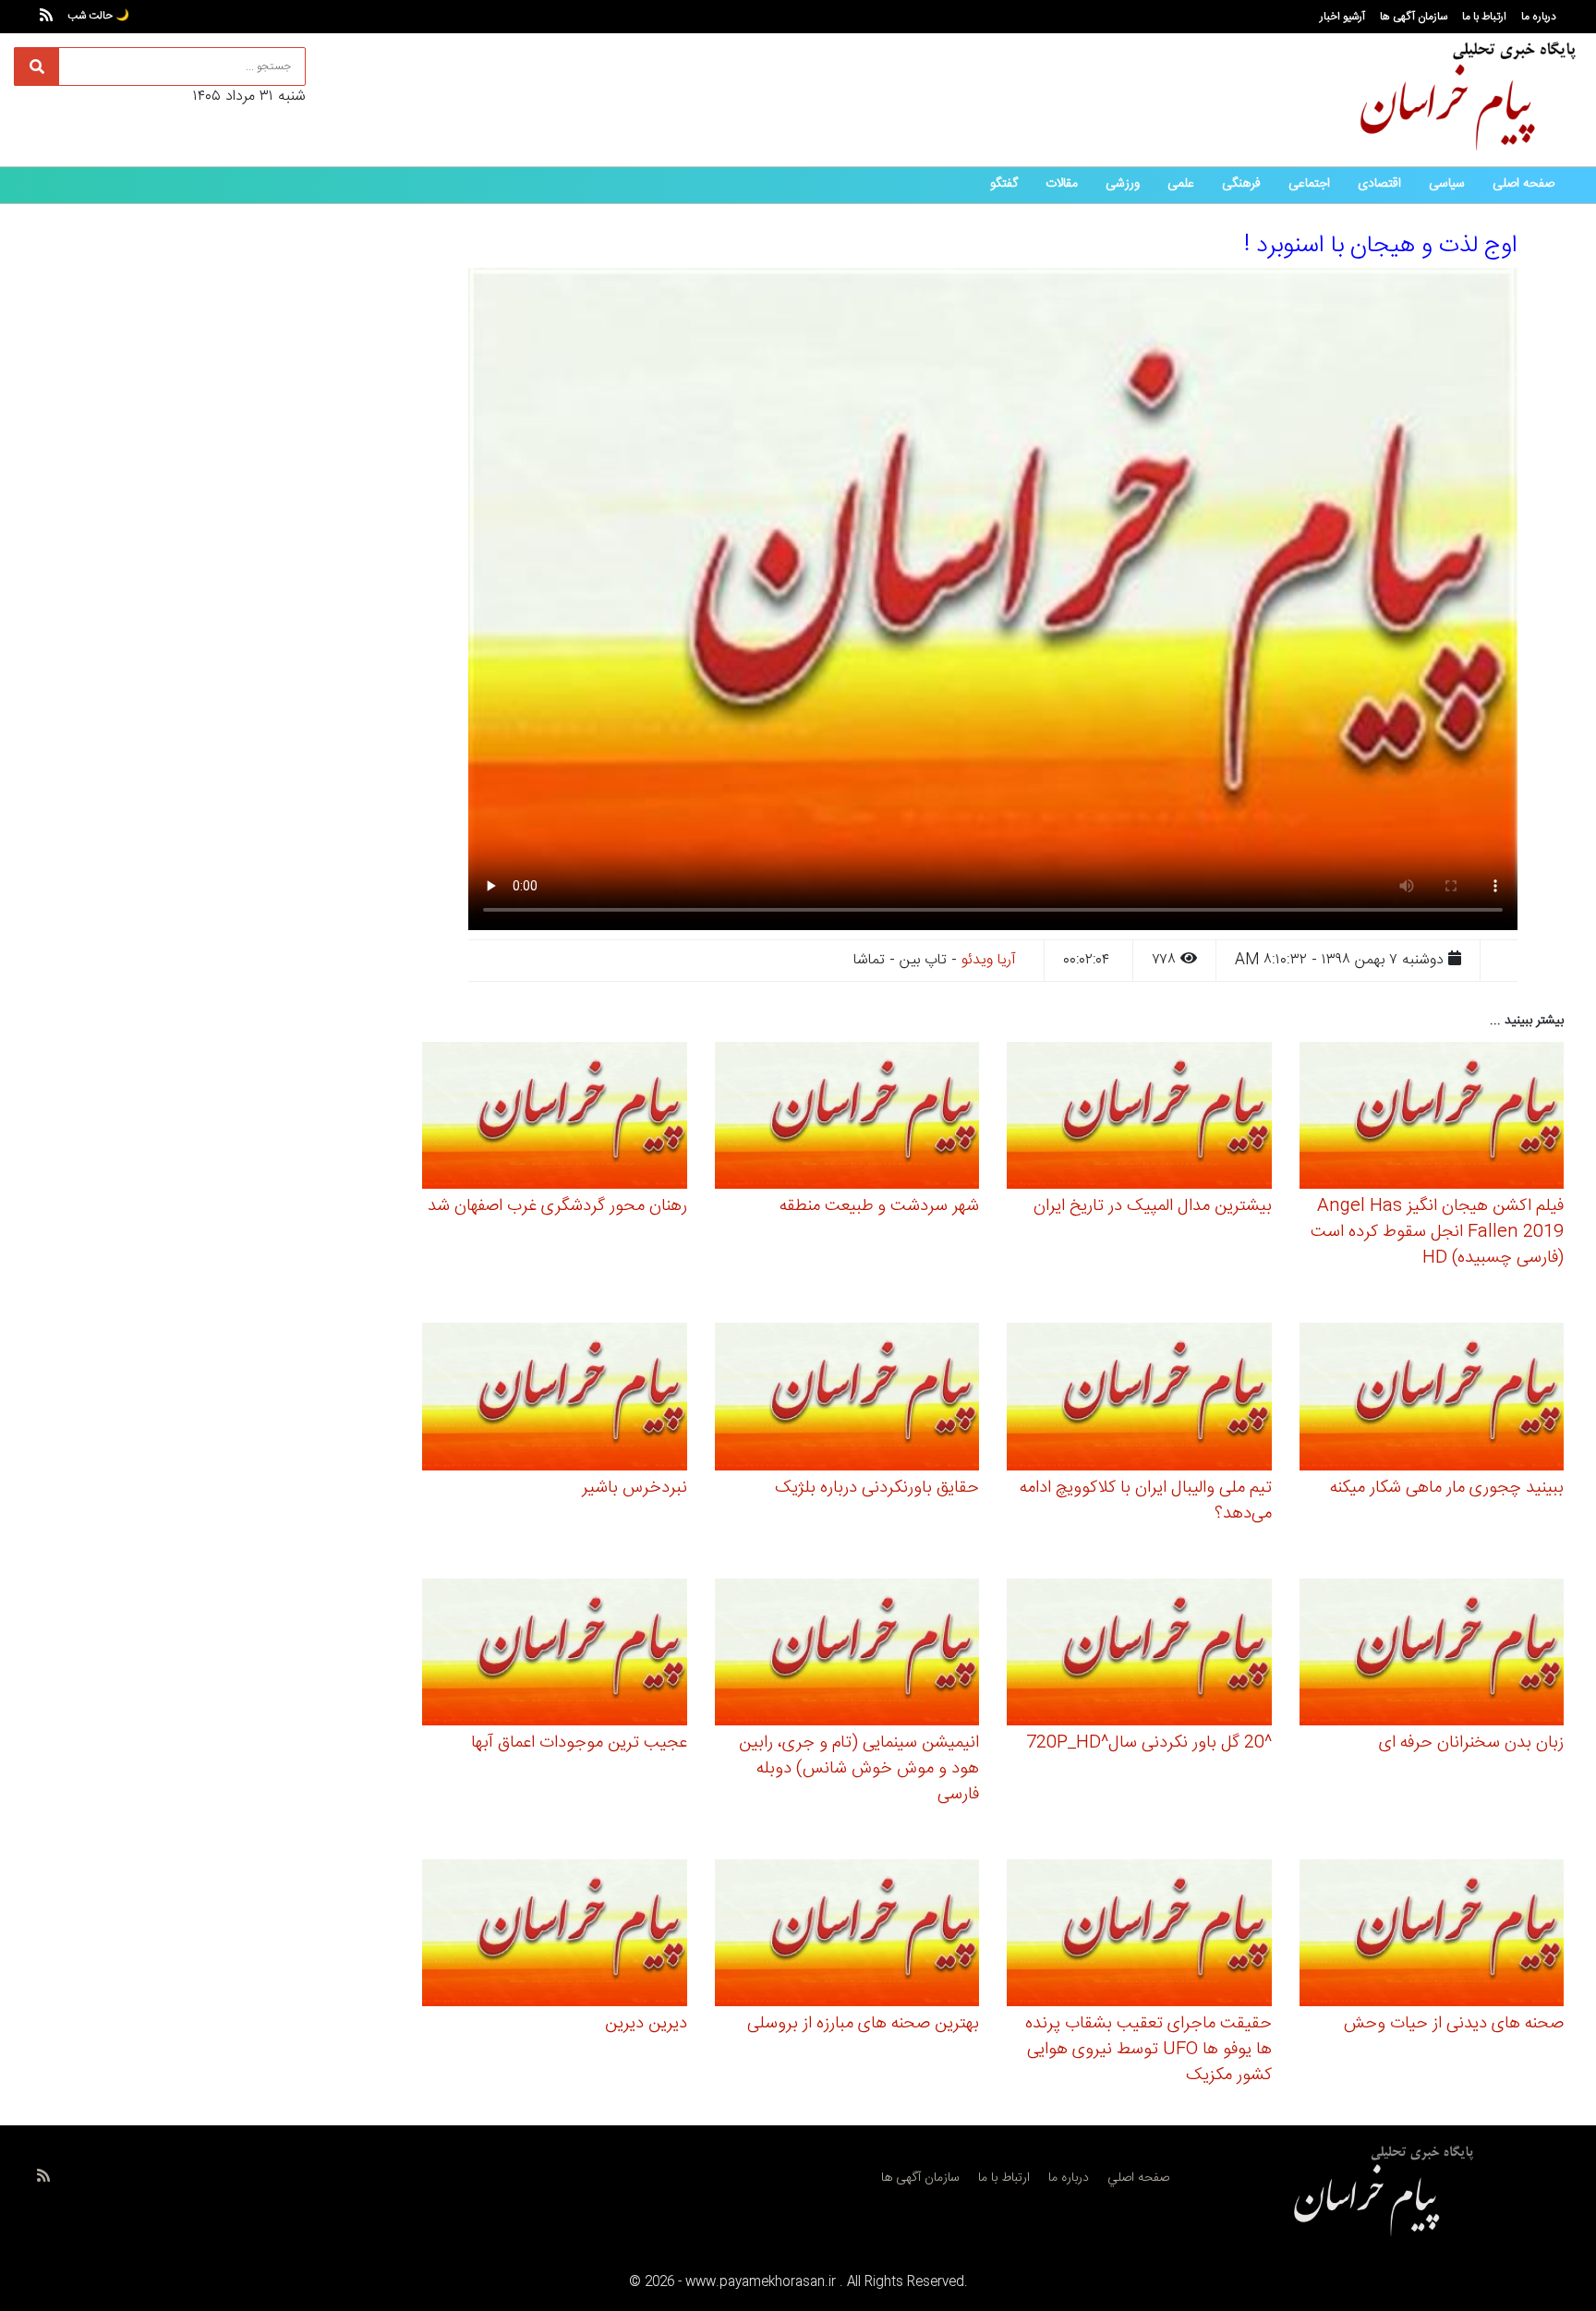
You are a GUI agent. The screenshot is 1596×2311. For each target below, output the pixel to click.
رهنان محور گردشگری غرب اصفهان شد (557, 1206)
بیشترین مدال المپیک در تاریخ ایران (1153, 1206)
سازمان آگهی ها (1414, 17)
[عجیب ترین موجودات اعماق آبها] (555, 1655)
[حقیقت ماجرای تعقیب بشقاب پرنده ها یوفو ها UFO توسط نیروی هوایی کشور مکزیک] (1139, 1936)
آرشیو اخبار (1342, 17)
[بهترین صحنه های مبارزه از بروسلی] (847, 1936)
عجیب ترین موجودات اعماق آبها (579, 1743)
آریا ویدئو (989, 960)
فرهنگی (1241, 184)
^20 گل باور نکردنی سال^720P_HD (1149, 1743)
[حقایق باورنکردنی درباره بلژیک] (847, 1400)
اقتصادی (1379, 184)
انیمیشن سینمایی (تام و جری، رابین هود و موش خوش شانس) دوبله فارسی (859, 1769)
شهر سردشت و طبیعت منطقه (879, 1206)
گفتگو (1004, 184)
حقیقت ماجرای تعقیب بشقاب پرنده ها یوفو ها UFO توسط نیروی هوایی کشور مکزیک (1149, 2050)
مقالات (1062, 184)
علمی (1181, 184)
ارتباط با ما (1484, 17)
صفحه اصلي (1138, 2178)
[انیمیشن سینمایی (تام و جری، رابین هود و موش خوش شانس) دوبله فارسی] (847, 1655)
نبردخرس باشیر (635, 1488)
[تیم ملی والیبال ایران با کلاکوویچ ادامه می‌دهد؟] (1139, 1400)
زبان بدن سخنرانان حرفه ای (1471, 1743)
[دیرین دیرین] (555, 1936)
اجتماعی (1309, 184)
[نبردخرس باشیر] (555, 1400)
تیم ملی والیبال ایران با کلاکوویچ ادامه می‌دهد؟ (1146, 1501)
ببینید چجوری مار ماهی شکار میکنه (1447, 1488)
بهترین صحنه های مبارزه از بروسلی (863, 2024)
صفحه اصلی (1523, 184)
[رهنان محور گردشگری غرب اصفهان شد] (555, 1119)
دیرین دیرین (646, 2024)
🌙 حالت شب (98, 16)
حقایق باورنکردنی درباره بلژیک (877, 1488)
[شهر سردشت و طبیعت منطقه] (847, 1119)
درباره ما (1539, 17)
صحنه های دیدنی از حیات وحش (1454, 2024)
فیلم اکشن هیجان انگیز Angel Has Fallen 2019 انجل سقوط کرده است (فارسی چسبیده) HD (1437, 1232)
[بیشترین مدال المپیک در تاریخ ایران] (1139, 1119)
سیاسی (1447, 184)
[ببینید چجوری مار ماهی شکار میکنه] (1432, 1400)
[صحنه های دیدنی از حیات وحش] (1432, 1936)
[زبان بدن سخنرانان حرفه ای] (1432, 1655)
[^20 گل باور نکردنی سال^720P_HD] (1139, 1655)
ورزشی (1123, 184)
